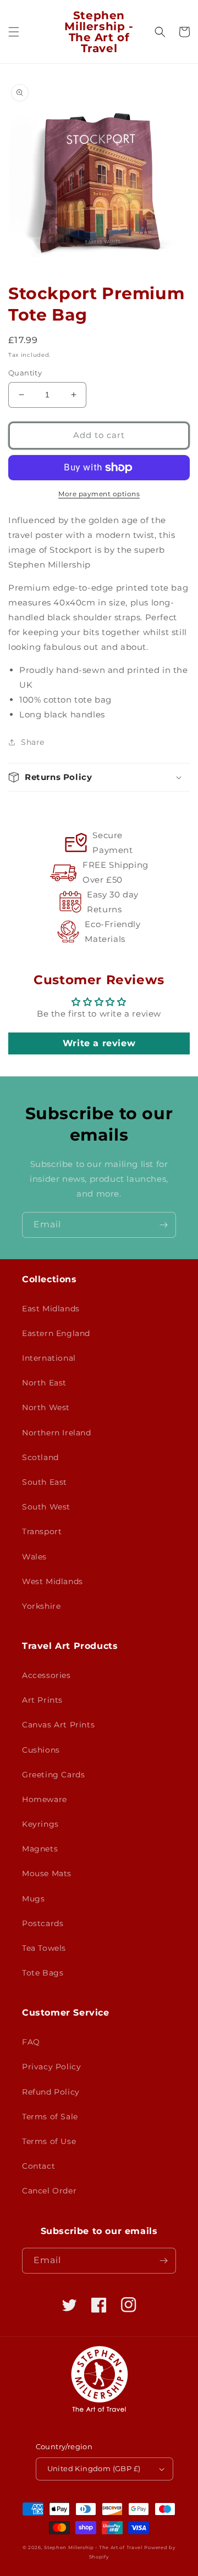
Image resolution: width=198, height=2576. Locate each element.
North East (44, 1383)
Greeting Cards (53, 1775)
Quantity (25, 373)
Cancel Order (49, 2191)
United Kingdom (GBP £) (94, 2468)
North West (46, 1407)
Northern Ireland (57, 1433)
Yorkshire (41, 1606)
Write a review (99, 1043)
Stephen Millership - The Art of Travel (93, 2547)
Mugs (33, 1899)
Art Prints (42, 1700)
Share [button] (33, 742)
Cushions (41, 1750)
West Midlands (53, 1581)
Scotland (40, 1457)
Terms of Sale (50, 2117)
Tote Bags (43, 1973)
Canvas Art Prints (58, 1725)
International (49, 1358)
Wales (34, 1557)
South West (46, 1507)
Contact (38, 2166)
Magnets (40, 1849)
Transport (42, 1531)
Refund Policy (51, 2092)
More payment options (99, 494)
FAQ (31, 2042)
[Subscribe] (163, 1225)
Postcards (43, 1923)
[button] (14, 32)
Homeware (45, 1799)
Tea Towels (44, 1948)
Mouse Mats (47, 1873)
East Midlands (51, 1309)
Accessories (46, 1675)
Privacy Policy (51, 2067)
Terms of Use (49, 2141)
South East (45, 1482)
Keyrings (40, 1824)
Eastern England (56, 1333)
